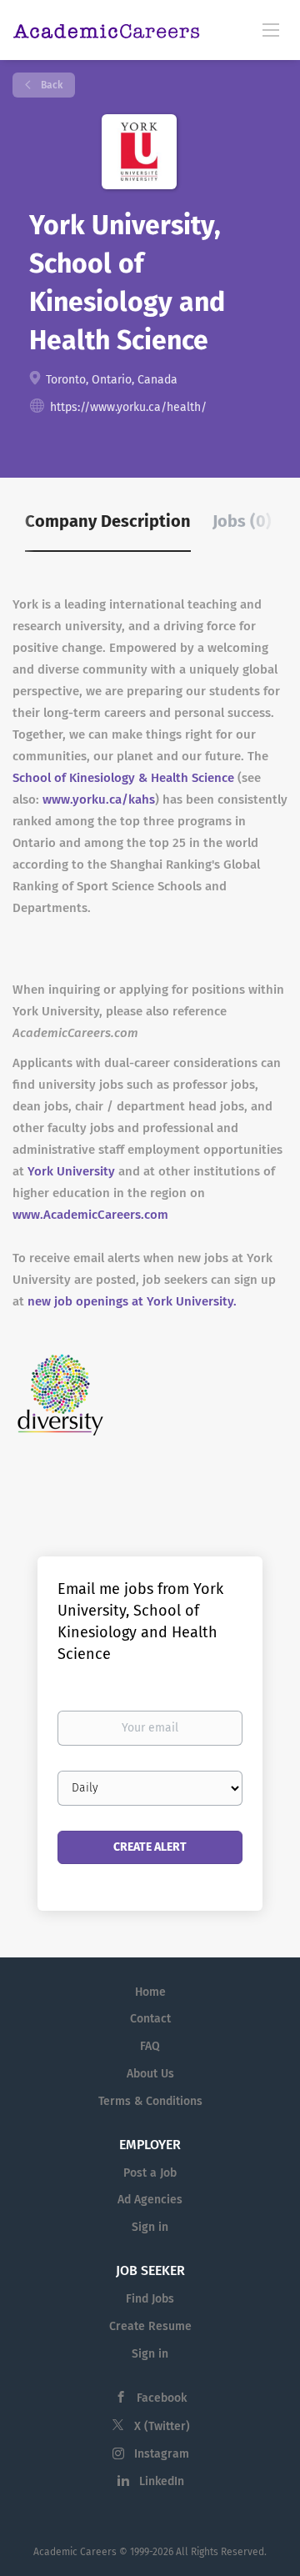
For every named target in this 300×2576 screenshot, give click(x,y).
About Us (150, 2074)
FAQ (150, 2046)
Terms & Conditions (150, 2101)
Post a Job (150, 2173)
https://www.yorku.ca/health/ (128, 407)
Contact (150, 2019)
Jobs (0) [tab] (242, 521)
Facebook (162, 2398)
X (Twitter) (162, 2426)
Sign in (150, 2227)
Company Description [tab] (108, 521)
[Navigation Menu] (271, 29)
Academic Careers (75, 2552)
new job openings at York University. (132, 1301)
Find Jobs (150, 2299)
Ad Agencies (150, 2200)
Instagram (162, 2454)
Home (150, 1992)
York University (71, 1171)
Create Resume (150, 2326)
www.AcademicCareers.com (90, 1215)
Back (50, 85)
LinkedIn (162, 2481)
